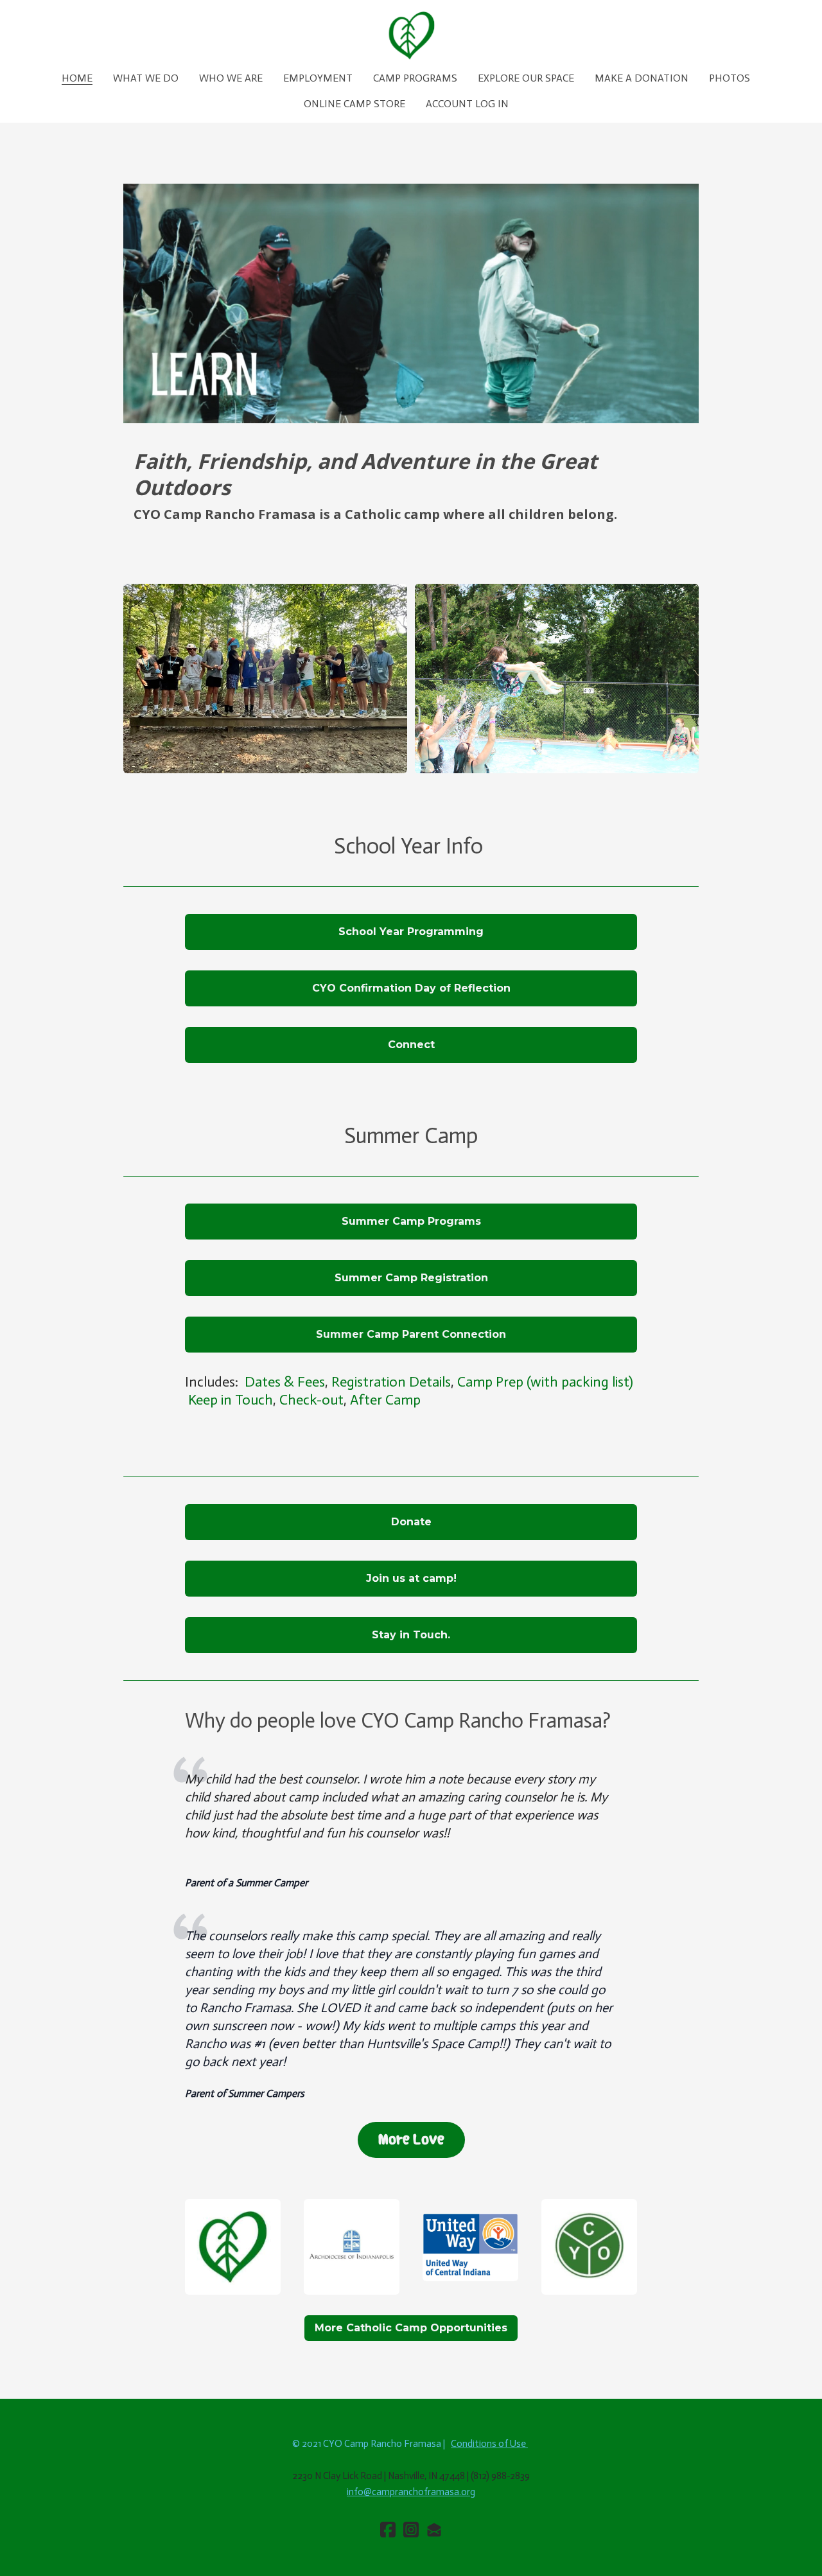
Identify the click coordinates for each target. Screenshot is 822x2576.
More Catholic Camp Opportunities (411, 2328)
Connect (411, 1045)
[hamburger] (26, 21)
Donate (411, 1522)
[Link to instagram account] (411, 2529)
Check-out (311, 1400)
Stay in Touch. (411, 1635)
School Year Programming (411, 932)
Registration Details (391, 1382)
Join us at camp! (411, 1578)
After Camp (385, 1400)
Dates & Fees (285, 1382)
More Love (411, 2140)
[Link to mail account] (434, 2529)
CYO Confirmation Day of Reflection (411, 988)
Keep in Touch (231, 1400)
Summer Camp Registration (411, 1278)
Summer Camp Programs (411, 1221)
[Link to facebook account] (388, 2529)
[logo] (411, 35)
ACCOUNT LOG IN (467, 104)
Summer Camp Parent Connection (411, 1334)
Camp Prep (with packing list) (545, 1382)
